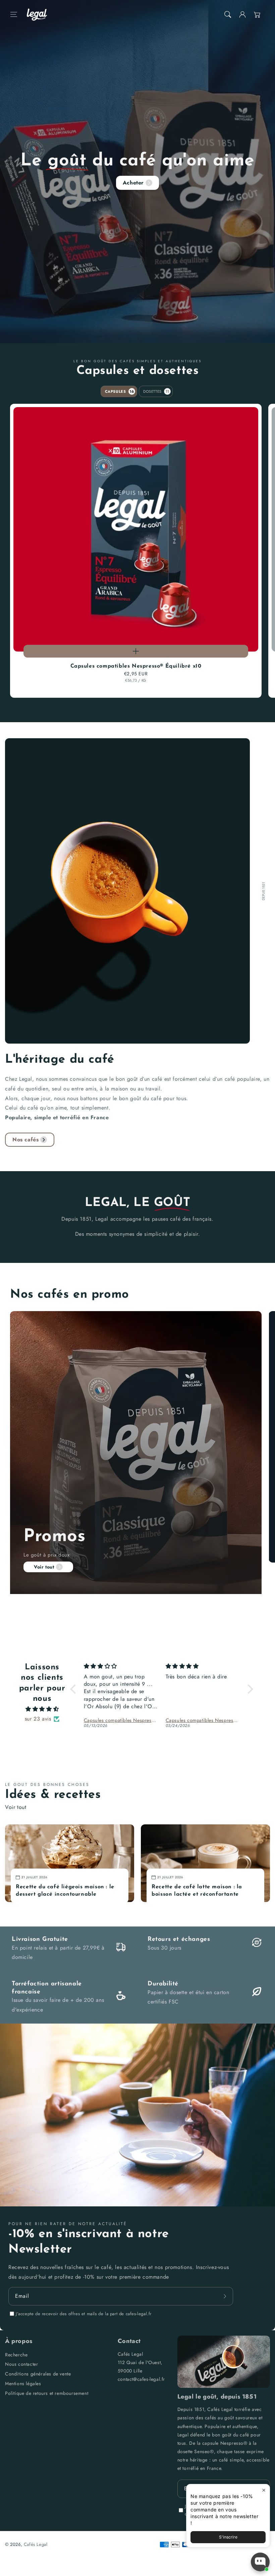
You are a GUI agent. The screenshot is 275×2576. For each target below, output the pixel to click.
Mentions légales (23, 2383)
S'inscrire (228, 2537)
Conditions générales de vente (38, 2374)
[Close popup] (264, 2490)
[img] (42, 1709)
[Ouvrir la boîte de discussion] (260, 2562)
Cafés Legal (36, 2544)
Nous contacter (21, 2364)
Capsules (120, 391)
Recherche (16, 2355)
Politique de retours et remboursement (47, 2393)
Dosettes (156, 391)
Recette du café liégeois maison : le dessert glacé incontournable (65, 1891)
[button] (14, 14)
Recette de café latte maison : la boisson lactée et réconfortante (197, 1891)
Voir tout (44, 1567)
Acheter (133, 183)
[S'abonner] (226, 2296)
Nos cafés (25, 1140)
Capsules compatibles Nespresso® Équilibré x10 (136, 666)
